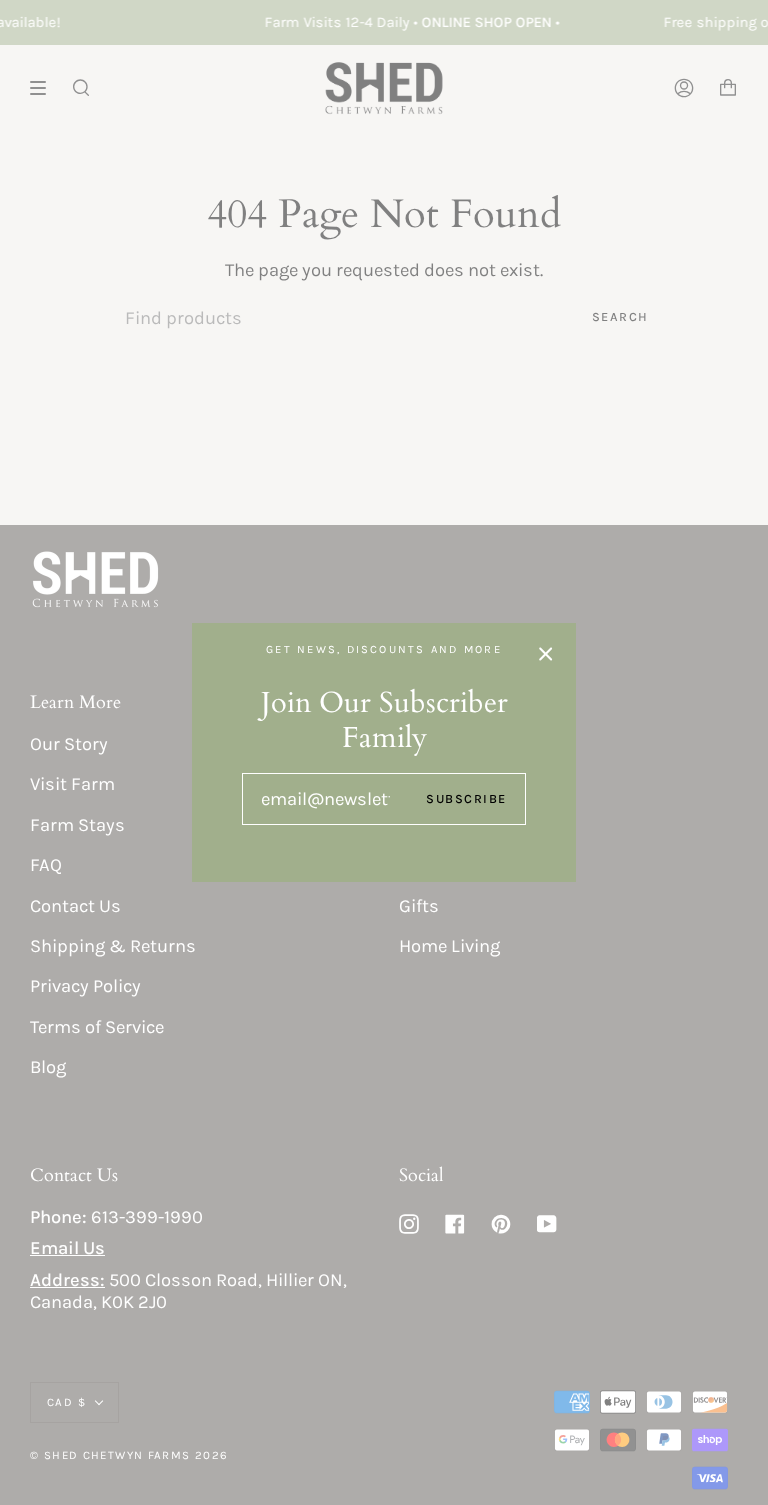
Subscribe (466, 798)
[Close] (546, 653)
